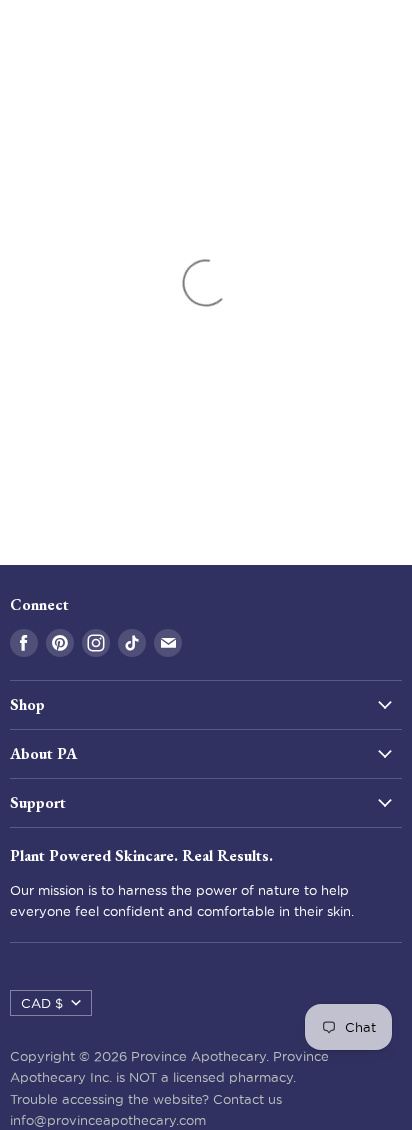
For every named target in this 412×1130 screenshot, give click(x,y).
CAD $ (42, 1003)
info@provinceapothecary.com (108, 1120)
